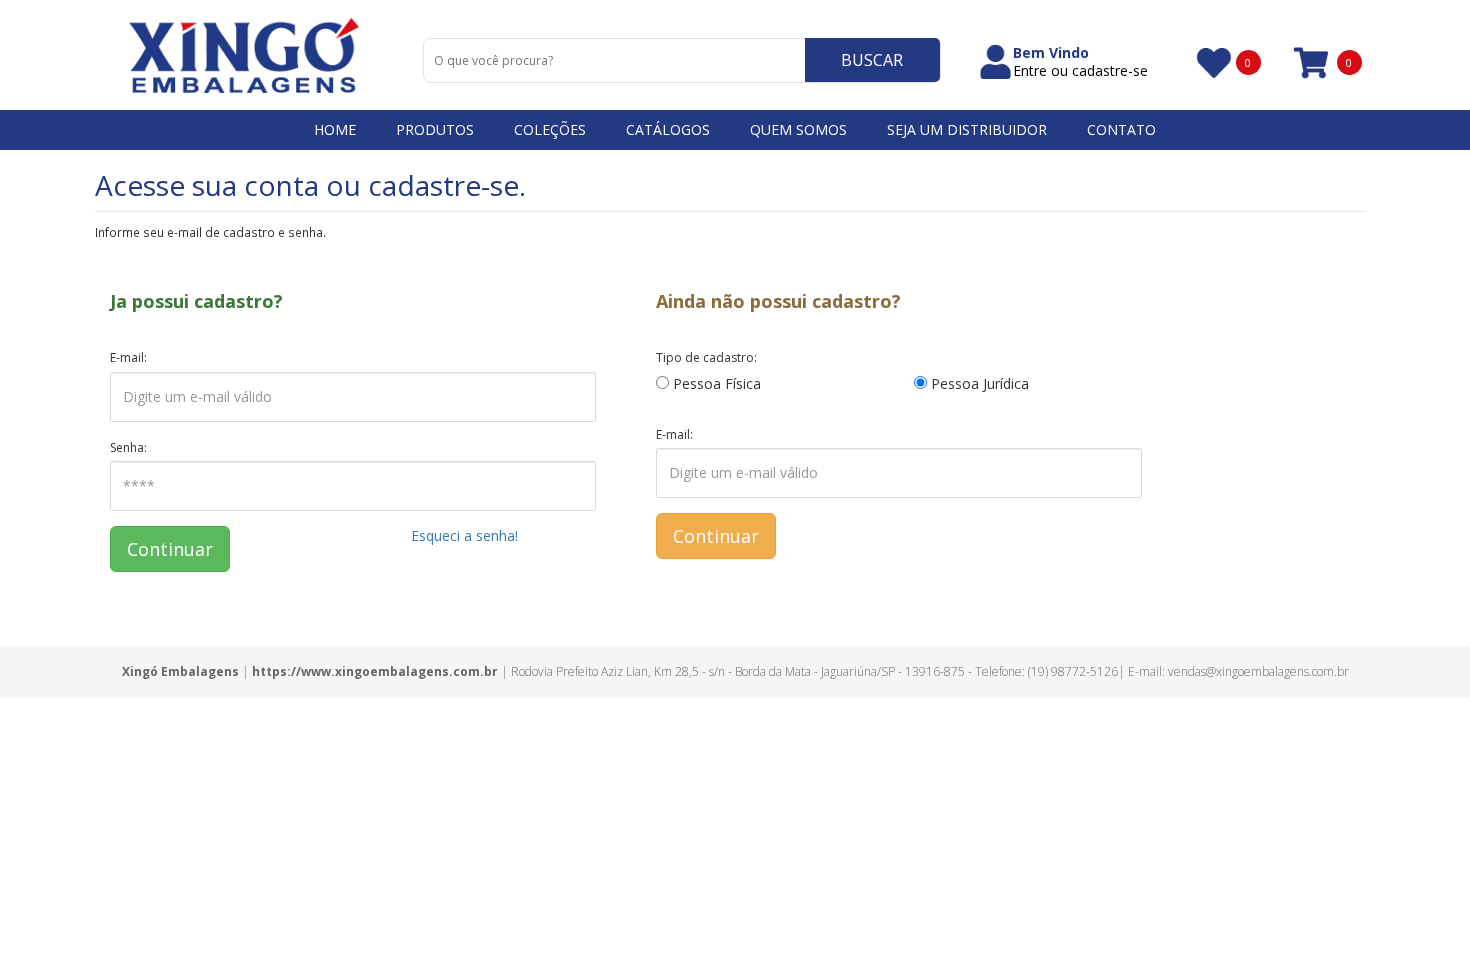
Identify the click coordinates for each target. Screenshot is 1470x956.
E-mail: (128, 357)
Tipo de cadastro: (706, 357)
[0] (1212, 62)
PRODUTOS (435, 129)
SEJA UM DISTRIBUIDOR (967, 129)
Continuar (170, 549)
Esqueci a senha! (464, 535)
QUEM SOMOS (798, 129)
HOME (335, 129)
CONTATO (1121, 129)
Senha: (128, 447)
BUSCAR (872, 60)
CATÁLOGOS (668, 129)
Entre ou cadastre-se (1080, 71)
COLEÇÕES (550, 129)
